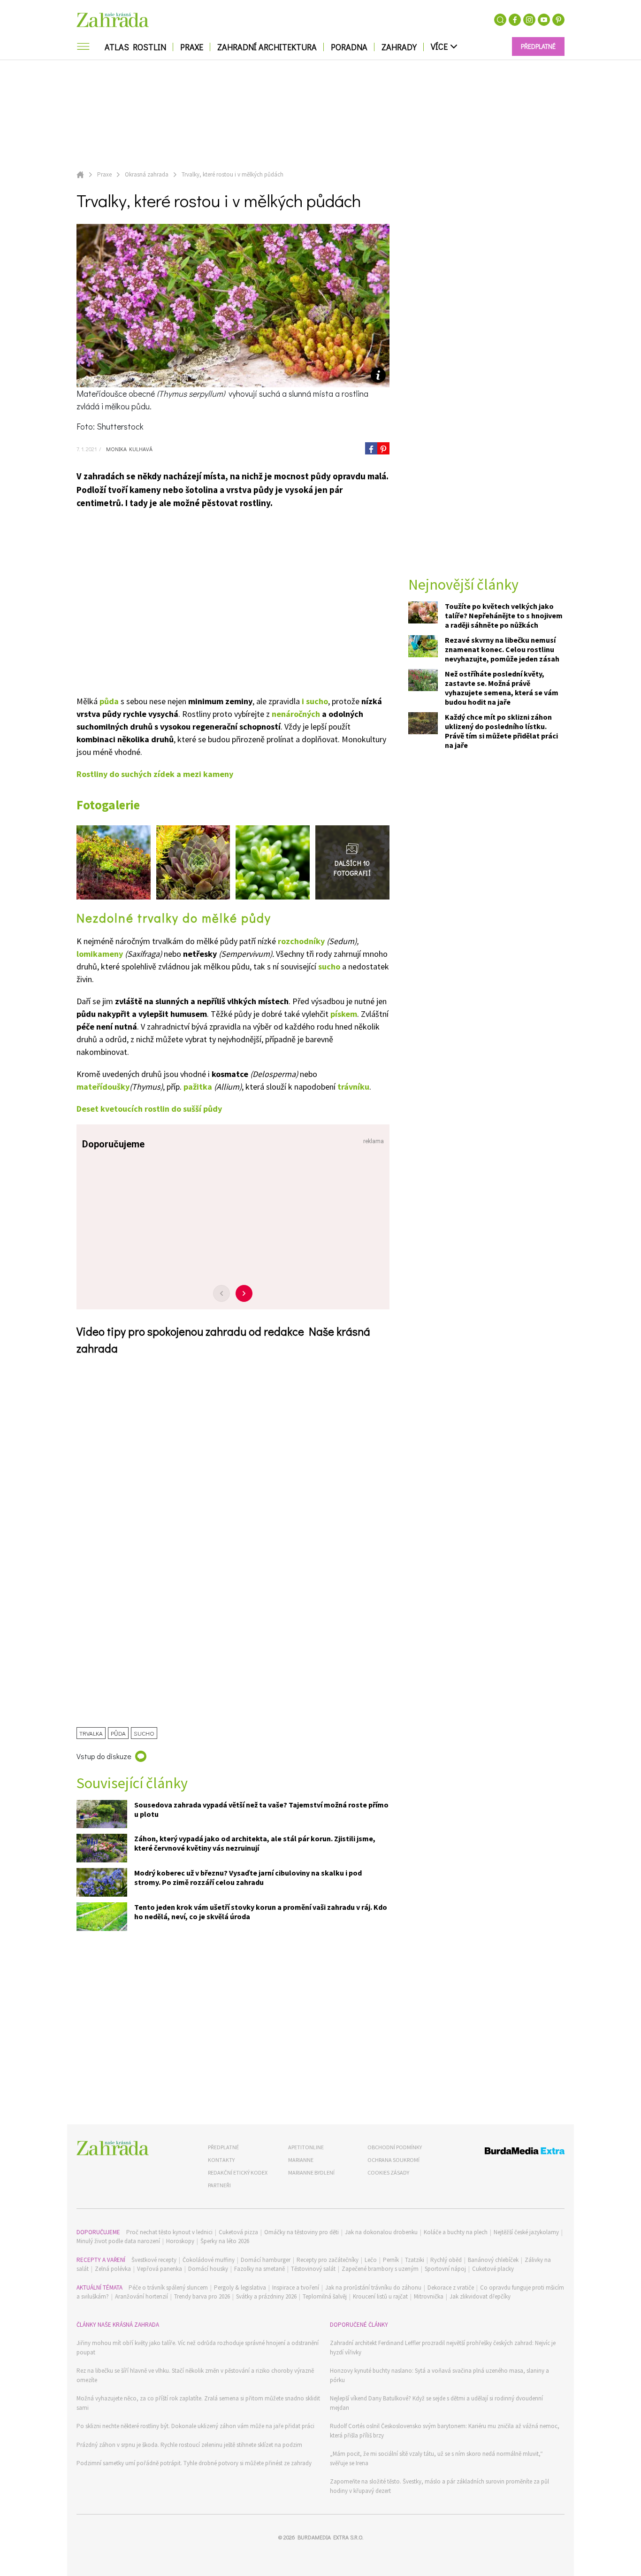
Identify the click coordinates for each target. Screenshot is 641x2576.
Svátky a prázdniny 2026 (266, 2296)
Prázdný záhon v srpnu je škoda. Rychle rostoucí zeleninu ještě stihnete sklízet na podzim (189, 2445)
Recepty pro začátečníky (328, 2260)
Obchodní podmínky (395, 2147)
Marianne (301, 2160)
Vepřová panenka (160, 2269)
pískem (344, 1014)
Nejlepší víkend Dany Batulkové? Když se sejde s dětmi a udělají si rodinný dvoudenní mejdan (436, 2403)
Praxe (192, 47)
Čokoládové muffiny (209, 2260)
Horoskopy (180, 2241)
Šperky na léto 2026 (225, 2241)
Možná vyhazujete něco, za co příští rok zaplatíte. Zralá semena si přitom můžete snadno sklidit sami (198, 2403)
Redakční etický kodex (238, 2172)
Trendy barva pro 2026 (202, 2296)
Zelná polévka (113, 2269)
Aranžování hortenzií (141, 2296)
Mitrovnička (429, 2296)
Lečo (371, 2260)
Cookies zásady (388, 2172)
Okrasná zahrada (147, 174)
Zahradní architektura (267, 47)
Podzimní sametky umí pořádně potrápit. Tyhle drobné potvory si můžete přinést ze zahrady (194, 2463)
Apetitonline (306, 2147)
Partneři (219, 2185)
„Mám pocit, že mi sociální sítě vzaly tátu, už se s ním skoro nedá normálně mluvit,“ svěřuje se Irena (436, 2458)
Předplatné (223, 2147)
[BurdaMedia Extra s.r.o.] (507, 2152)
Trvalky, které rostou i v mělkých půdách (233, 174)
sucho (329, 966)
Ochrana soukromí (393, 2160)
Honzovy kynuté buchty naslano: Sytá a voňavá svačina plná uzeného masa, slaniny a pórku (439, 2375)
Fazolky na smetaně (259, 2269)
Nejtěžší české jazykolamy (526, 2232)
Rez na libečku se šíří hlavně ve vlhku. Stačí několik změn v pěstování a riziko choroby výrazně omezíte (195, 2375)
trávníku (353, 1087)
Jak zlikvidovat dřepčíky (480, 2296)
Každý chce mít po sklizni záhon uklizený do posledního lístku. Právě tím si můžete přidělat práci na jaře (501, 731)
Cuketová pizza (238, 2232)
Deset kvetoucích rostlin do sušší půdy (149, 1109)
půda (109, 701)
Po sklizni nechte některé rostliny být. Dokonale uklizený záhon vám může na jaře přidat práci (195, 2426)
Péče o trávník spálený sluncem (168, 2288)
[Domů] (113, 2148)
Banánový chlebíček (493, 2260)
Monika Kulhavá (128, 449)
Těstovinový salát (313, 2269)
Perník (391, 2260)
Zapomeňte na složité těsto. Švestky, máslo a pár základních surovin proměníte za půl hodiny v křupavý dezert (439, 2486)
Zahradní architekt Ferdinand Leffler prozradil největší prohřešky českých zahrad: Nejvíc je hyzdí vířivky (443, 2348)
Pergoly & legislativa (240, 2288)
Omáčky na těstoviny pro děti (301, 2232)
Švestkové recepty (154, 2260)
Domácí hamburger (266, 2260)
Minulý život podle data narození (118, 2241)
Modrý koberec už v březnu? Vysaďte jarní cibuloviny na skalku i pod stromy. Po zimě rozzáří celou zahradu (248, 1877)
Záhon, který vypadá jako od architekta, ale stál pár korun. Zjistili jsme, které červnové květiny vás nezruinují (255, 1843)
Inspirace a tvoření (296, 2288)
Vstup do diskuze (104, 1756)
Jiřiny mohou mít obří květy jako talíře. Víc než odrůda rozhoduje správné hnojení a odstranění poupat (198, 2348)
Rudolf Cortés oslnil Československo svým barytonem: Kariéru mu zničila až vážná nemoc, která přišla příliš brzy (445, 2431)
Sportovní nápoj (445, 2269)
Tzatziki (415, 2260)
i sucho (315, 701)
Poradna (349, 47)
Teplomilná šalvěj (325, 2296)
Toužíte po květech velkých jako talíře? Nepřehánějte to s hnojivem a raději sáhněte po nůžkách (504, 615)
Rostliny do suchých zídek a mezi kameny (155, 774)
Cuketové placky (493, 2269)
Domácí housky (208, 2269)
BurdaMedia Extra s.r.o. (330, 2537)
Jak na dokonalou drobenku (381, 2232)
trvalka (91, 1733)
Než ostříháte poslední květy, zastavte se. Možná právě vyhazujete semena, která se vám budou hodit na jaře (502, 688)
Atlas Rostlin (135, 47)
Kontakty (221, 2160)
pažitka (198, 1087)
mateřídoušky (103, 1087)
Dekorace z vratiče (451, 2288)
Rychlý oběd (446, 2260)
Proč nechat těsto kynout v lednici (169, 2232)
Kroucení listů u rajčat (380, 2296)
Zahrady (399, 47)
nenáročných (296, 714)
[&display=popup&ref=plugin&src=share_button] (371, 448)
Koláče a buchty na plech (456, 2232)
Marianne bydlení (311, 2172)
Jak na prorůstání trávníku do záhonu (373, 2288)
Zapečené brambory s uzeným (380, 2269)
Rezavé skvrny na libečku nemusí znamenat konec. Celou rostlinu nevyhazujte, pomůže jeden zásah (502, 649)
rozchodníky (301, 941)
